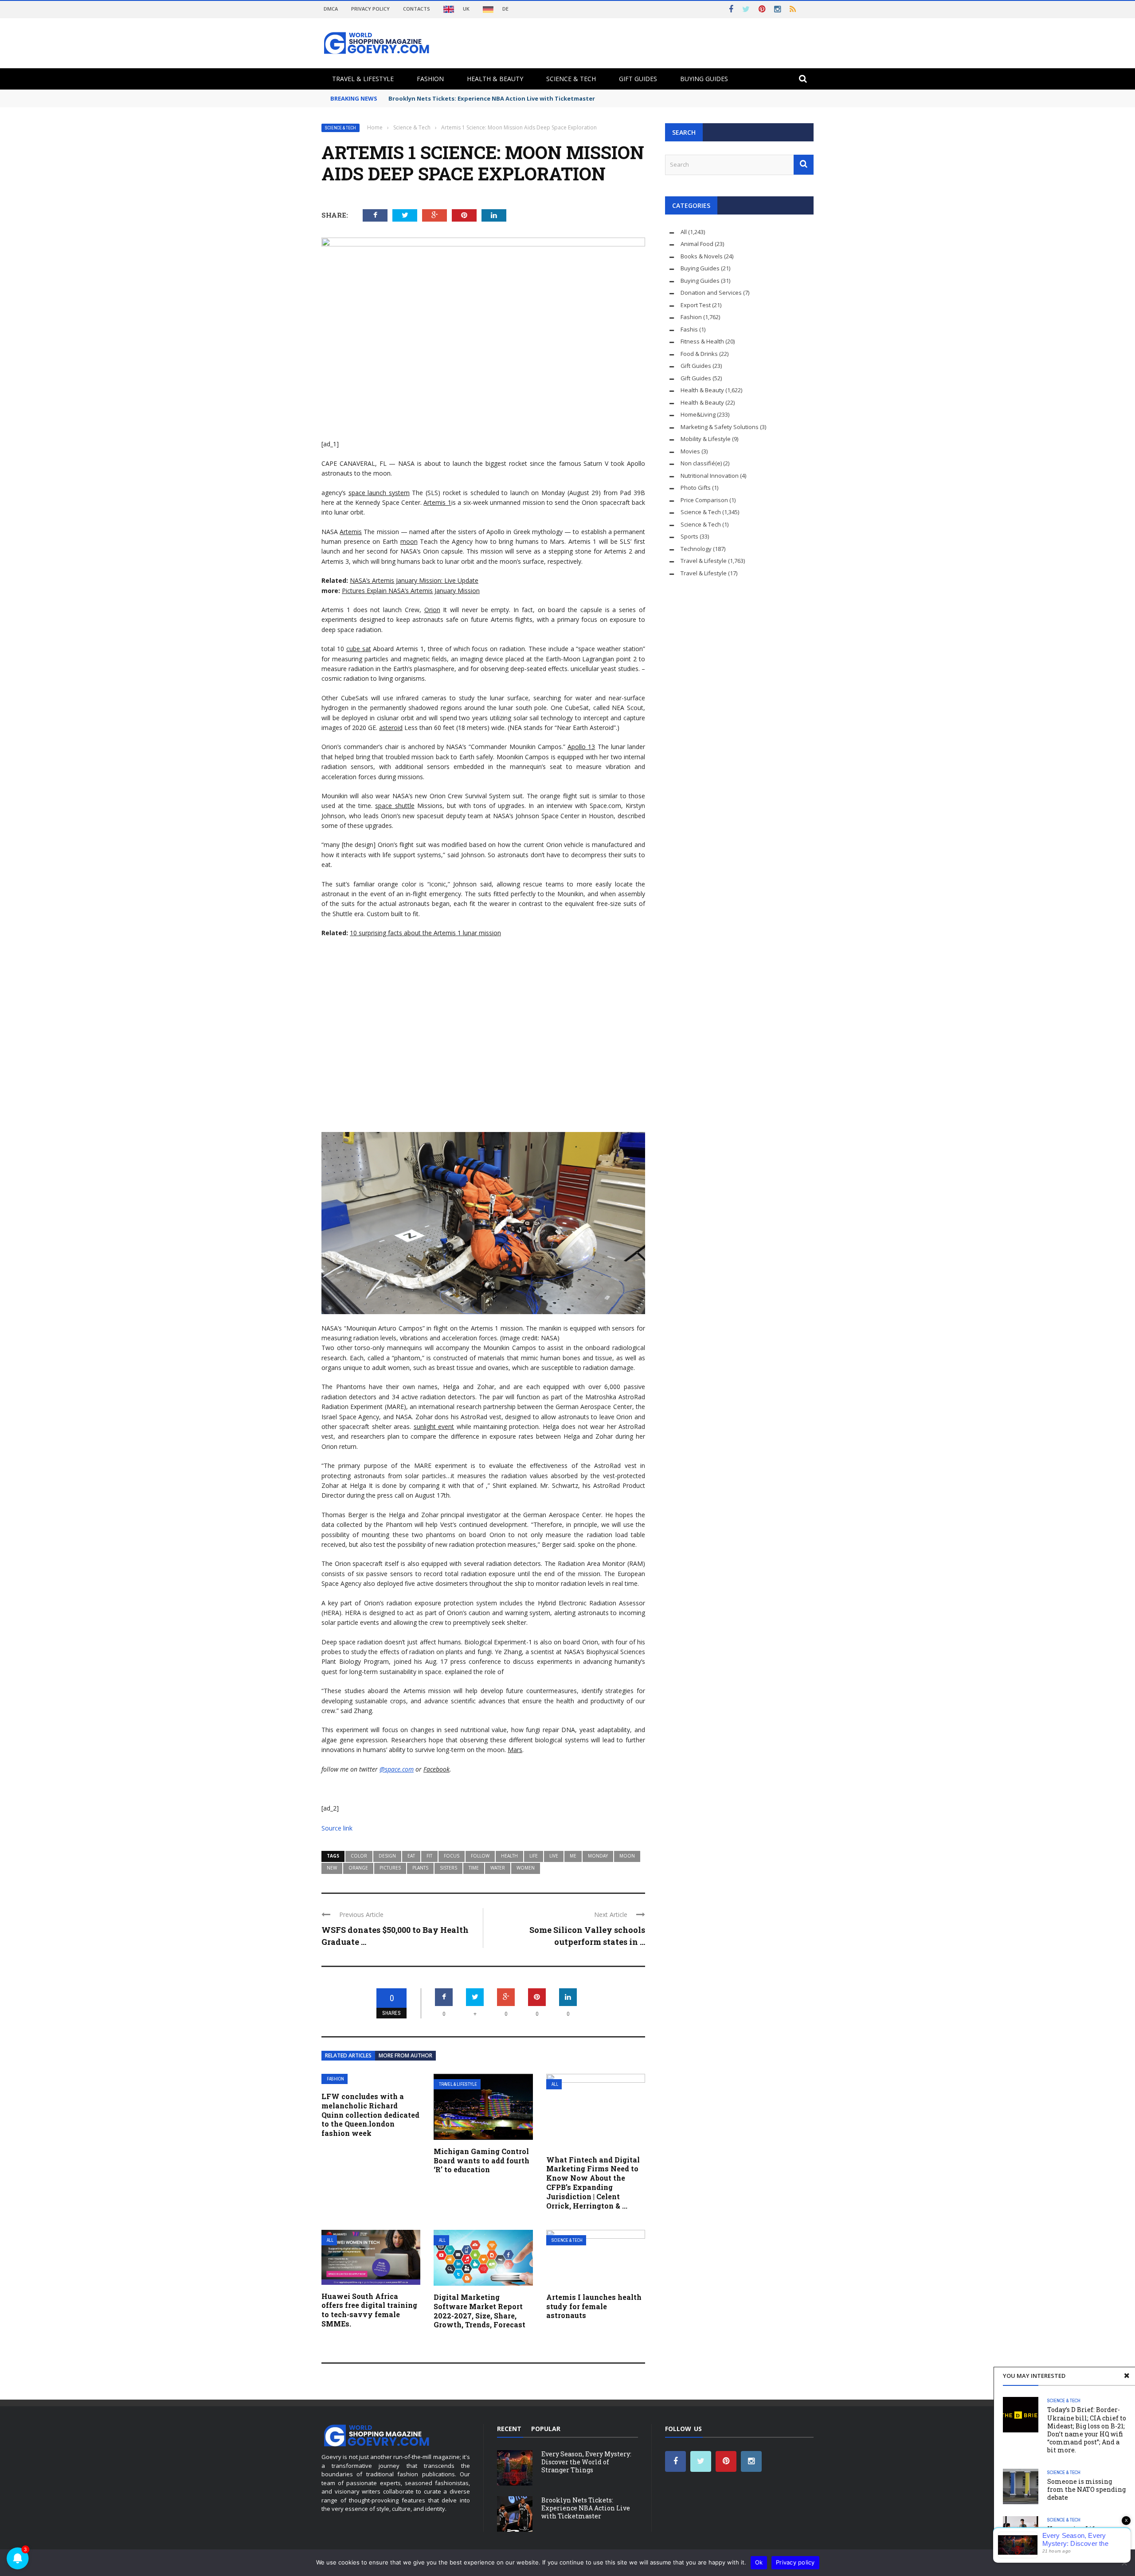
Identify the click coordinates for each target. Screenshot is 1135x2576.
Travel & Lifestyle (363, 79)
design (387, 1856)
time (474, 1868)
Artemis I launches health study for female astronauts (594, 2306)
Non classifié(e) (701, 463)
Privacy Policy (370, 9)
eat (411, 1856)
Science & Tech (571, 79)
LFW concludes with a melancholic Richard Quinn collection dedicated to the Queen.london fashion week (370, 2115)
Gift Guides (638, 79)
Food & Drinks (699, 354)
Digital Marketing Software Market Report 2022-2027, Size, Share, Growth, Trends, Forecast (479, 2311)
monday (598, 1856)
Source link (337, 1828)
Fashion (430, 79)
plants (420, 1868)
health (509, 1856)
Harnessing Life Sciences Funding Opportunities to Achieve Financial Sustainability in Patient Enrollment (1086, 2545)
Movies (690, 451)
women (526, 1868)
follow (480, 1856)
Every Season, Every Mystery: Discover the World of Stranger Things (586, 2462)
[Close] (1127, 2376)
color (359, 1856)
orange (358, 1868)
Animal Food (697, 244)
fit (429, 1856)
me (573, 1856)
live (554, 1856)
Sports (689, 536)
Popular (546, 2429)
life (534, 1856)
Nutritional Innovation (710, 476)
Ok (759, 2562)
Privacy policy (795, 2562)
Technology (696, 549)
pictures (390, 1868)
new (332, 1868)
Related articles (348, 2055)
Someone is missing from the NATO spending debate (1086, 2489)
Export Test (696, 305)
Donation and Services (711, 293)
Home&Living (698, 414)
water (498, 1868)
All (555, 2084)
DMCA (331, 9)
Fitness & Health (702, 341)
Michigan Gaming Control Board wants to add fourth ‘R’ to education (481, 2160)
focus (452, 1856)
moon (627, 1856)
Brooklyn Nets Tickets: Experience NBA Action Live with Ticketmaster (492, 98)
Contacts (417, 9)
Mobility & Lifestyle (706, 439)
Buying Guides (704, 79)
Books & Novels (702, 256)
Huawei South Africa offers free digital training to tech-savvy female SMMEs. (369, 2310)
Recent (509, 2429)
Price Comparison (704, 500)
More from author (405, 2055)
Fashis (689, 329)
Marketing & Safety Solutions (720, 427)
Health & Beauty (495, 79)
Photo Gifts (696, 488)
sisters (448, 1868)
